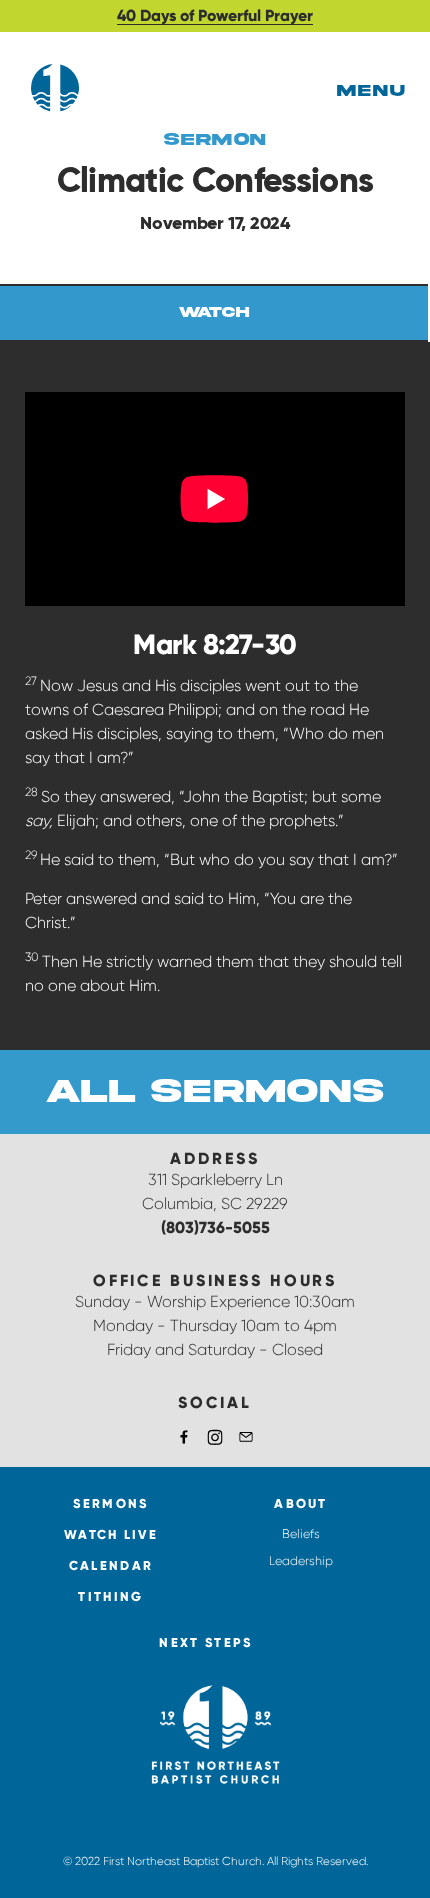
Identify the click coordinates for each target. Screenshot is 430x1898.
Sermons (110, 1503)
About (301, 1503)
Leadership (301, 1561)
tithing (110, 1596)
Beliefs (301, 1534)
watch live (111, 1534)
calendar (111, 1565)
